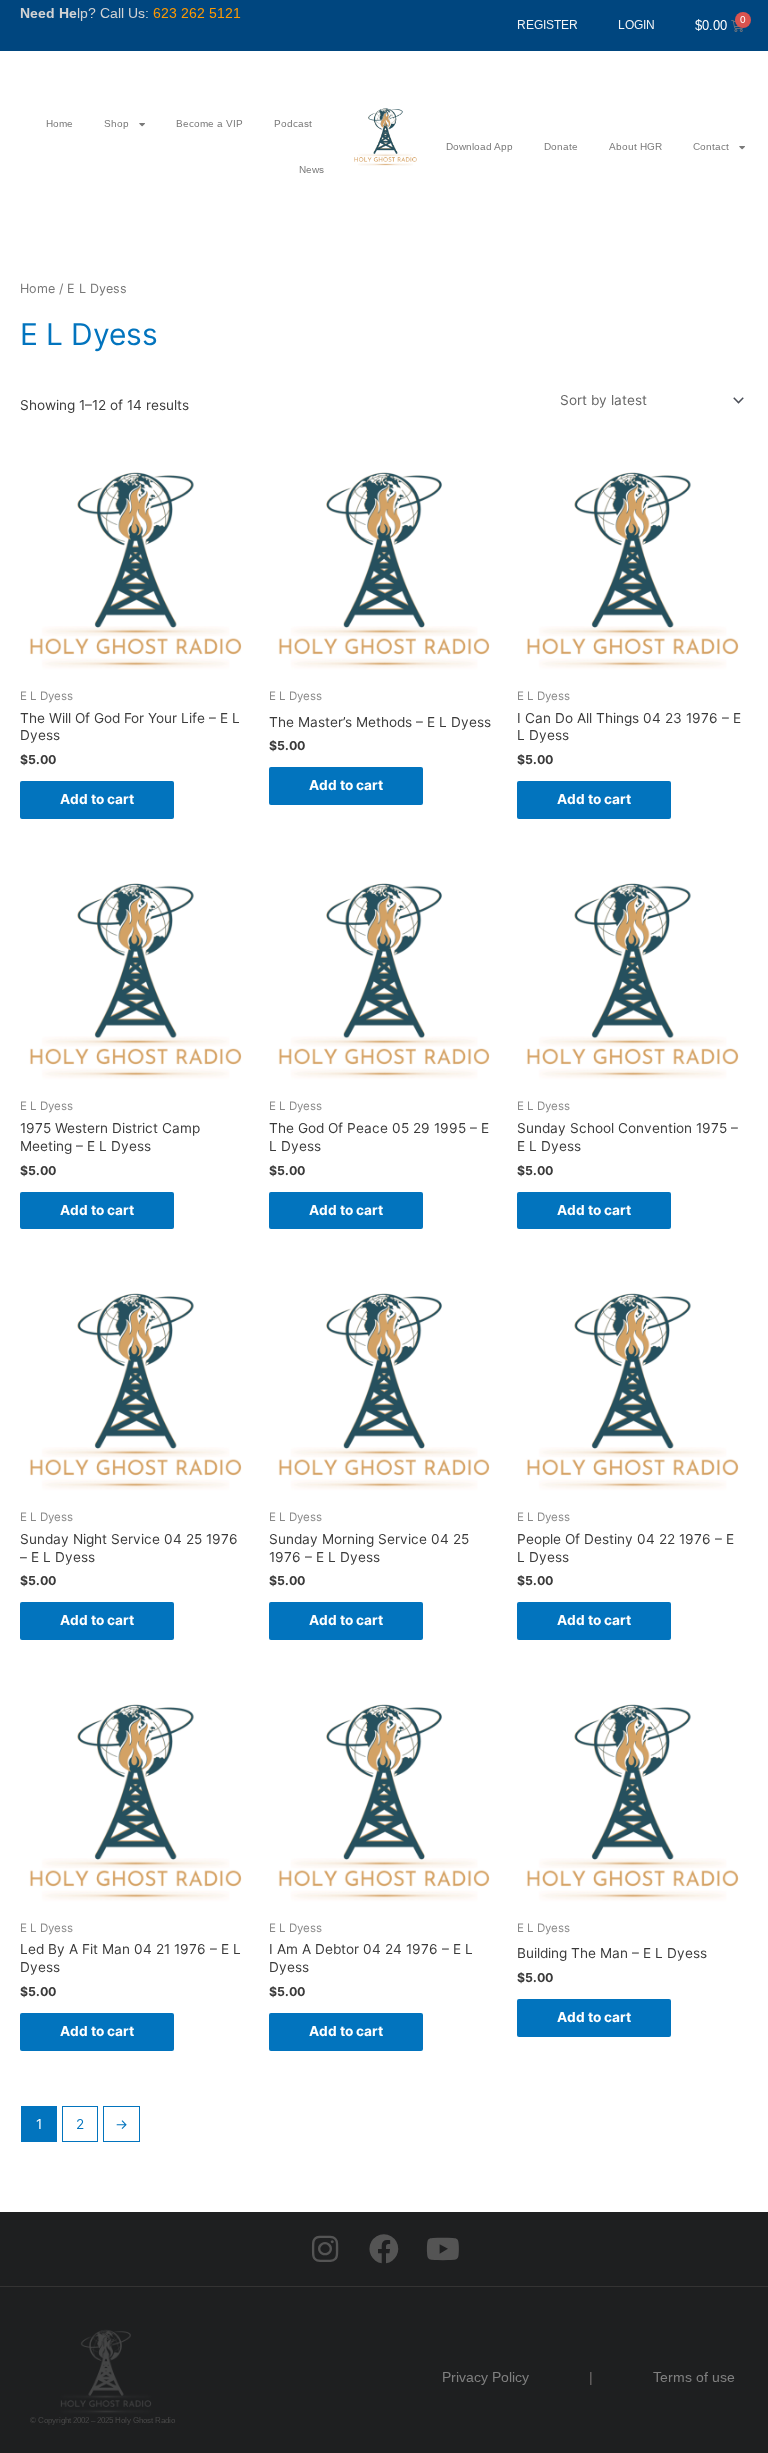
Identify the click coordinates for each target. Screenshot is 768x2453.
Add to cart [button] (97, 799)
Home (59, 123)
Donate (561, 146)
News (311, 169)
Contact (711, 146)
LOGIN (636, 25)
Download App (479, 146)
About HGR (635, 146)
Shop (116, 123)
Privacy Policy (485, 2377)
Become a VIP (209, 123)
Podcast (293, 123)
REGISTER (547, 25)
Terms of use (694, 2377)
